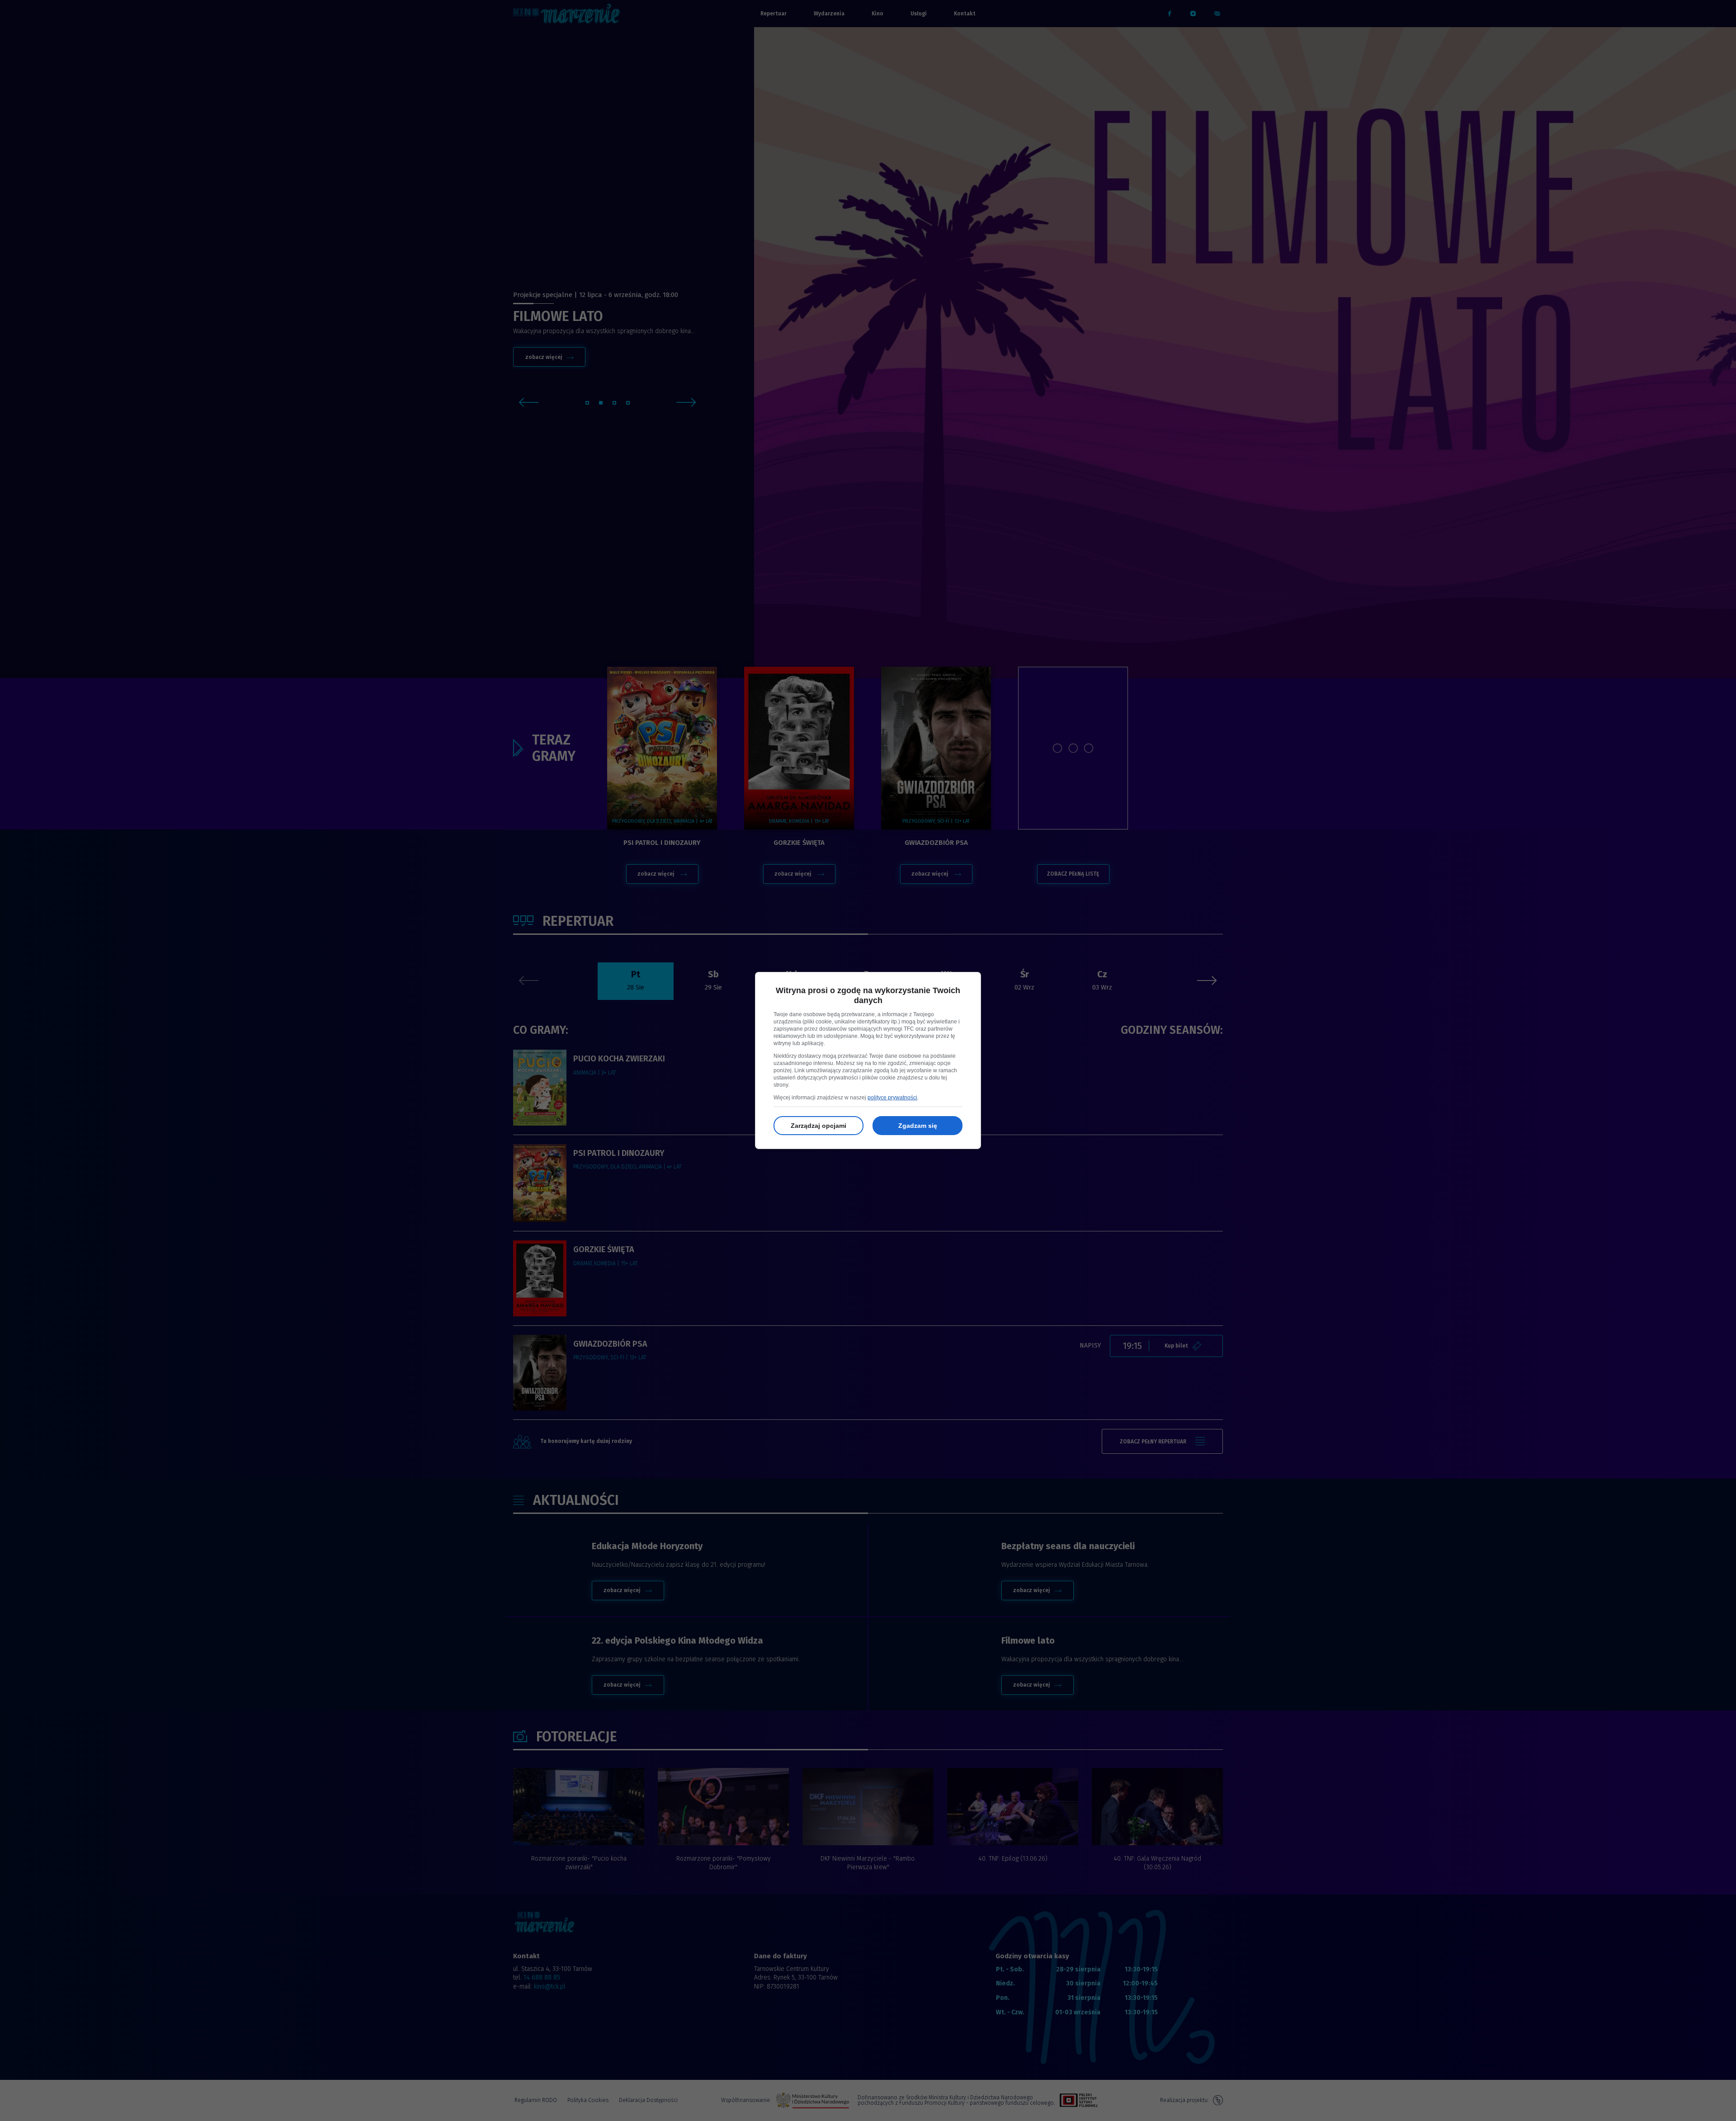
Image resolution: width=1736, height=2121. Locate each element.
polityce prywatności (892, 1098)
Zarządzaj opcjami (818, 1126)
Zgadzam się (918, 1126)
